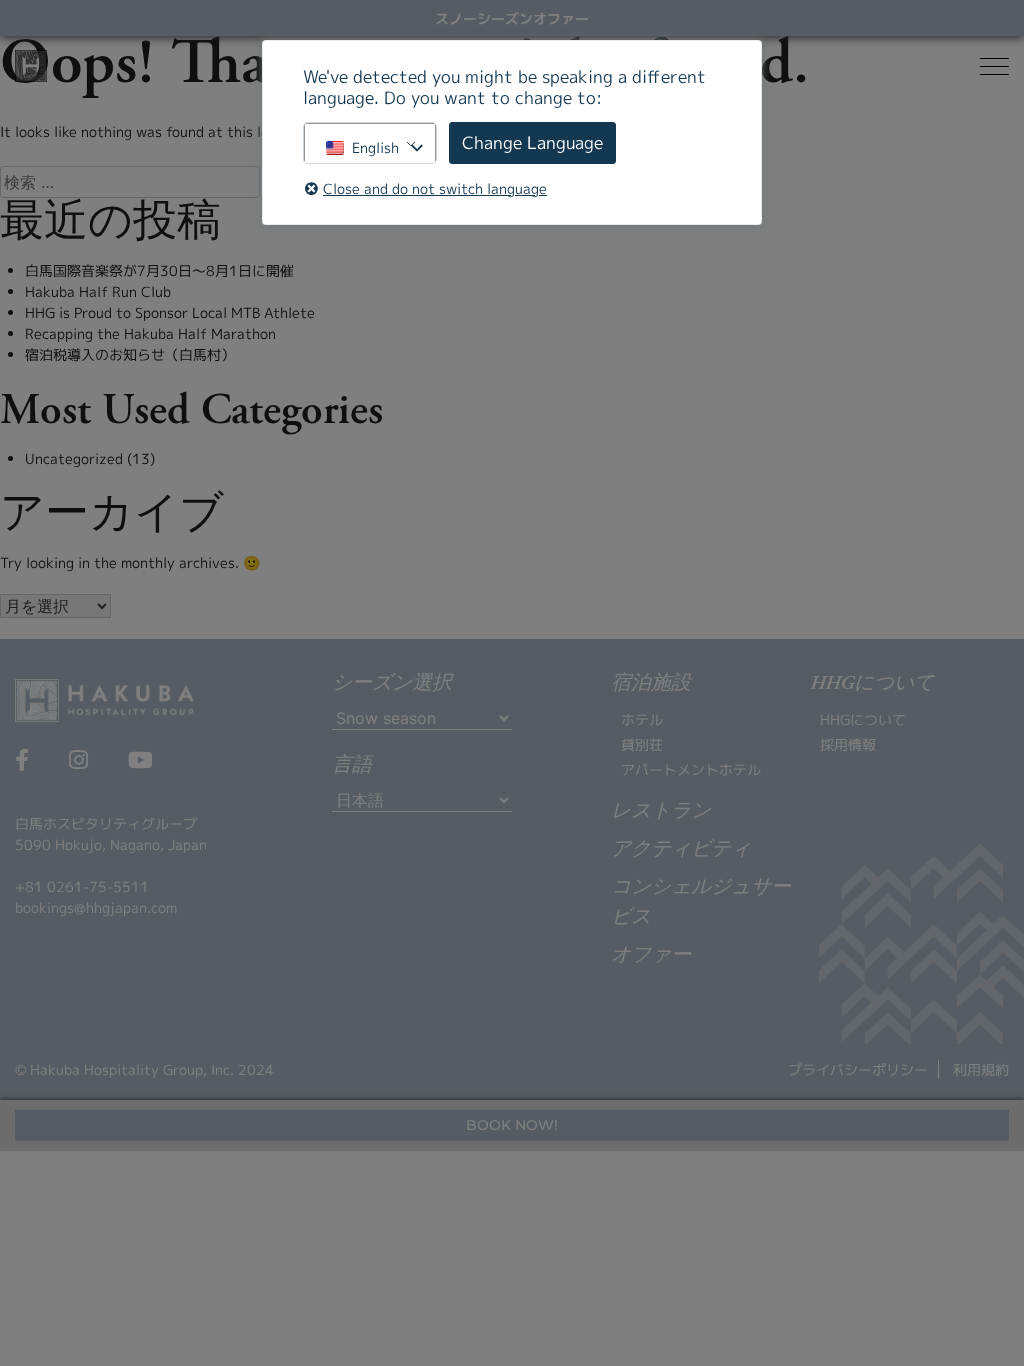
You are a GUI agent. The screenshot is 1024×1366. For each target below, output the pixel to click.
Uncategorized (74, 458)
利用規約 (981, 1069)
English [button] (375, 147)
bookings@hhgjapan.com (96, 907)
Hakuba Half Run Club (98, 291)
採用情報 (848, 744)
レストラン (661, 812)
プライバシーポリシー (858, 1069)
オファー (651, 956)
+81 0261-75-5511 (82, 886)
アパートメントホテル (691, 769)
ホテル (642, 719)
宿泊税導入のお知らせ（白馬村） (130, 354)
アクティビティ (681, 850)
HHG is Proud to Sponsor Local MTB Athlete (170, 312)
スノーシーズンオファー (512, 18)
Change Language (532, 142)
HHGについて (863, 719)
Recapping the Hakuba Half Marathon (150, 333)
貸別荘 (642, 744)
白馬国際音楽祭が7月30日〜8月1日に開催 (159, 270)
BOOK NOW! (512, 1125)
